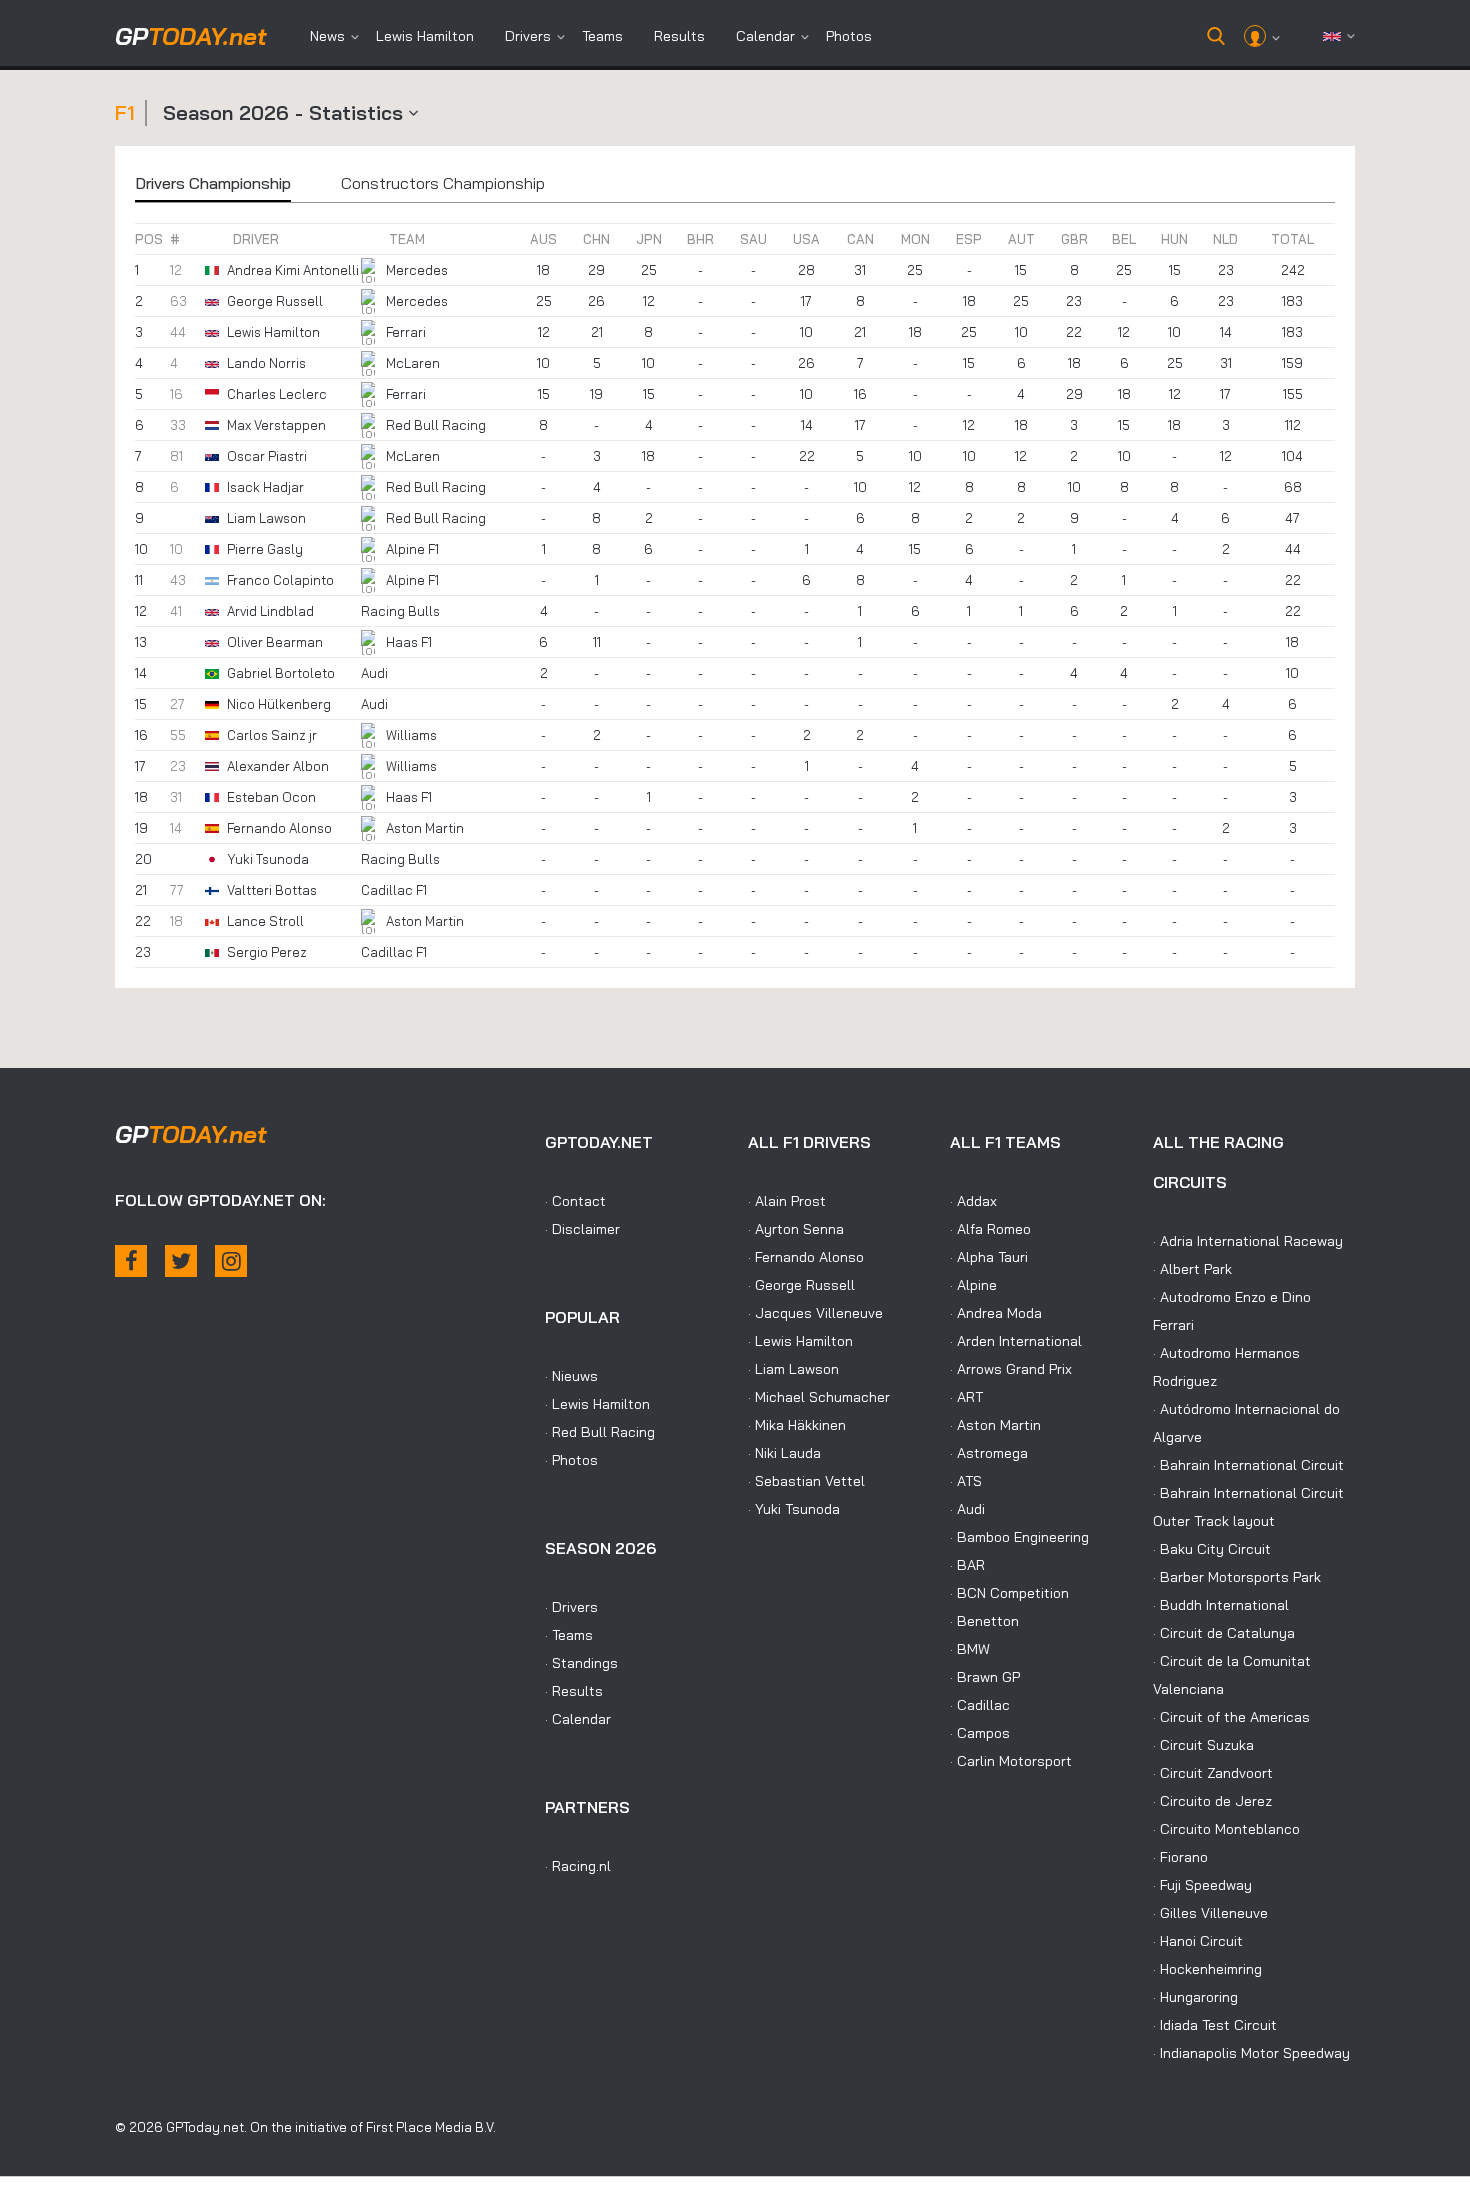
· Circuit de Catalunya (1224, 1633)
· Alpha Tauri (989, 1257)
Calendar (765, 36)
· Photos (571, 1460)
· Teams (569, 1635)
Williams (411, 735)
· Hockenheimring (1207, 1969)
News (327, 36)
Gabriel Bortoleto (281, 673)
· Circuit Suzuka (1203, 1745)
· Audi (967, 1509)
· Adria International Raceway (1248, 1241)
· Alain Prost (787, 1201)
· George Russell (801, 1285)
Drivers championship (213, 183)
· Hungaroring (1195, 1997)
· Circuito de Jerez (1212, 1801)
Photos (849, 36)
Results (679, 36)
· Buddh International (1221, 1605)
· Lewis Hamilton (597, 1404)
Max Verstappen (276, 425)
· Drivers (571, 1607)
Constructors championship (443, 183)
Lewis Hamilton (425, 36)
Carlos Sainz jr (272, 735)
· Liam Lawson (793, 1369)
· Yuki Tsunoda (794, 1509)
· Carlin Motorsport (1011, 1761)
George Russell (275, 301)
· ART (966, 1397)
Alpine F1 (412, 549)
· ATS (966, 1481)
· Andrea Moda (996, 1313)
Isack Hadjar (265, 487)
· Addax (973, 1201)
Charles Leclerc (277, 394)
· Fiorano (1180, 1857)
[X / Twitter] (181, 1261)
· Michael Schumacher (819, 1397)
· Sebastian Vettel (806, 1481)
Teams (602, 36)
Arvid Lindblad (270, 611)
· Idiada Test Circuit (1215, 2025)
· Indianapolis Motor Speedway (1251, 2053)
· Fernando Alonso (806, 1257)
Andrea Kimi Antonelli (293, 270)
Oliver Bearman (275, 642)
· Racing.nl (578, 1866)
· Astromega (989, 1453)
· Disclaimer (582, 1229)
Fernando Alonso (279, 828)
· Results (574, 1691)
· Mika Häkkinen (797, 1425)
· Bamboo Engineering (1019, 1537)
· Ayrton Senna (796, 1229)
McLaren (413, 363)
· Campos (980, 1733)
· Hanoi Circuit (1198, 1941)
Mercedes (417, 270)
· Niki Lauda (784, 1453)
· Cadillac (980, 1705)
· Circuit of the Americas (1231, 1717)
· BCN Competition (1009, 1593)
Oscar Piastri (267, 456)
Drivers (528, 36)
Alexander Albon (278, 766)
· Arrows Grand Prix (1011, 1369)
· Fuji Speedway (1202, 1885)
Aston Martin (425, 828)
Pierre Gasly (265, 549)
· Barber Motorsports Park (1237, 1577)
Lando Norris (266, 363)
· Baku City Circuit (1212, 1549)
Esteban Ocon (271, 797)
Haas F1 (409, 642)
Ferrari (406, 332)
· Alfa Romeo (990, 1229)
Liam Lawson (266, 518)
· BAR (967, 1565)
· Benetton (984, 1621)
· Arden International (1016, 1341)
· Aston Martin (995, 1425)
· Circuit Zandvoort (1213, 1773)
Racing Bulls (400, 611)
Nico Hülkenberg (279, 704)
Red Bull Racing (436, 425)
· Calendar (578, 1719)
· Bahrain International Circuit (1248, 1465)
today (191, 36)
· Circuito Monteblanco (1226, 1829)
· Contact (575, 1201)
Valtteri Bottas (272, 890)
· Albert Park (1192, 1269)
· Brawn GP (985, 1677)
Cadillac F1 (394, 890)
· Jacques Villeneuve (815, 1313)
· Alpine (973, 1285)
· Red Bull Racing (600, 1432)
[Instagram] (231, 1261)
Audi (374, 673)
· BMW (970, 1649)
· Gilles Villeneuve (1210, 1913)
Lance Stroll (265, 921)
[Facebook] (131, 1261)
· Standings (581, 1663)
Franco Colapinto (280, 580)
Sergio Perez (267, 952)
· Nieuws (571, 1376)
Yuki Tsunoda (268, 859)
